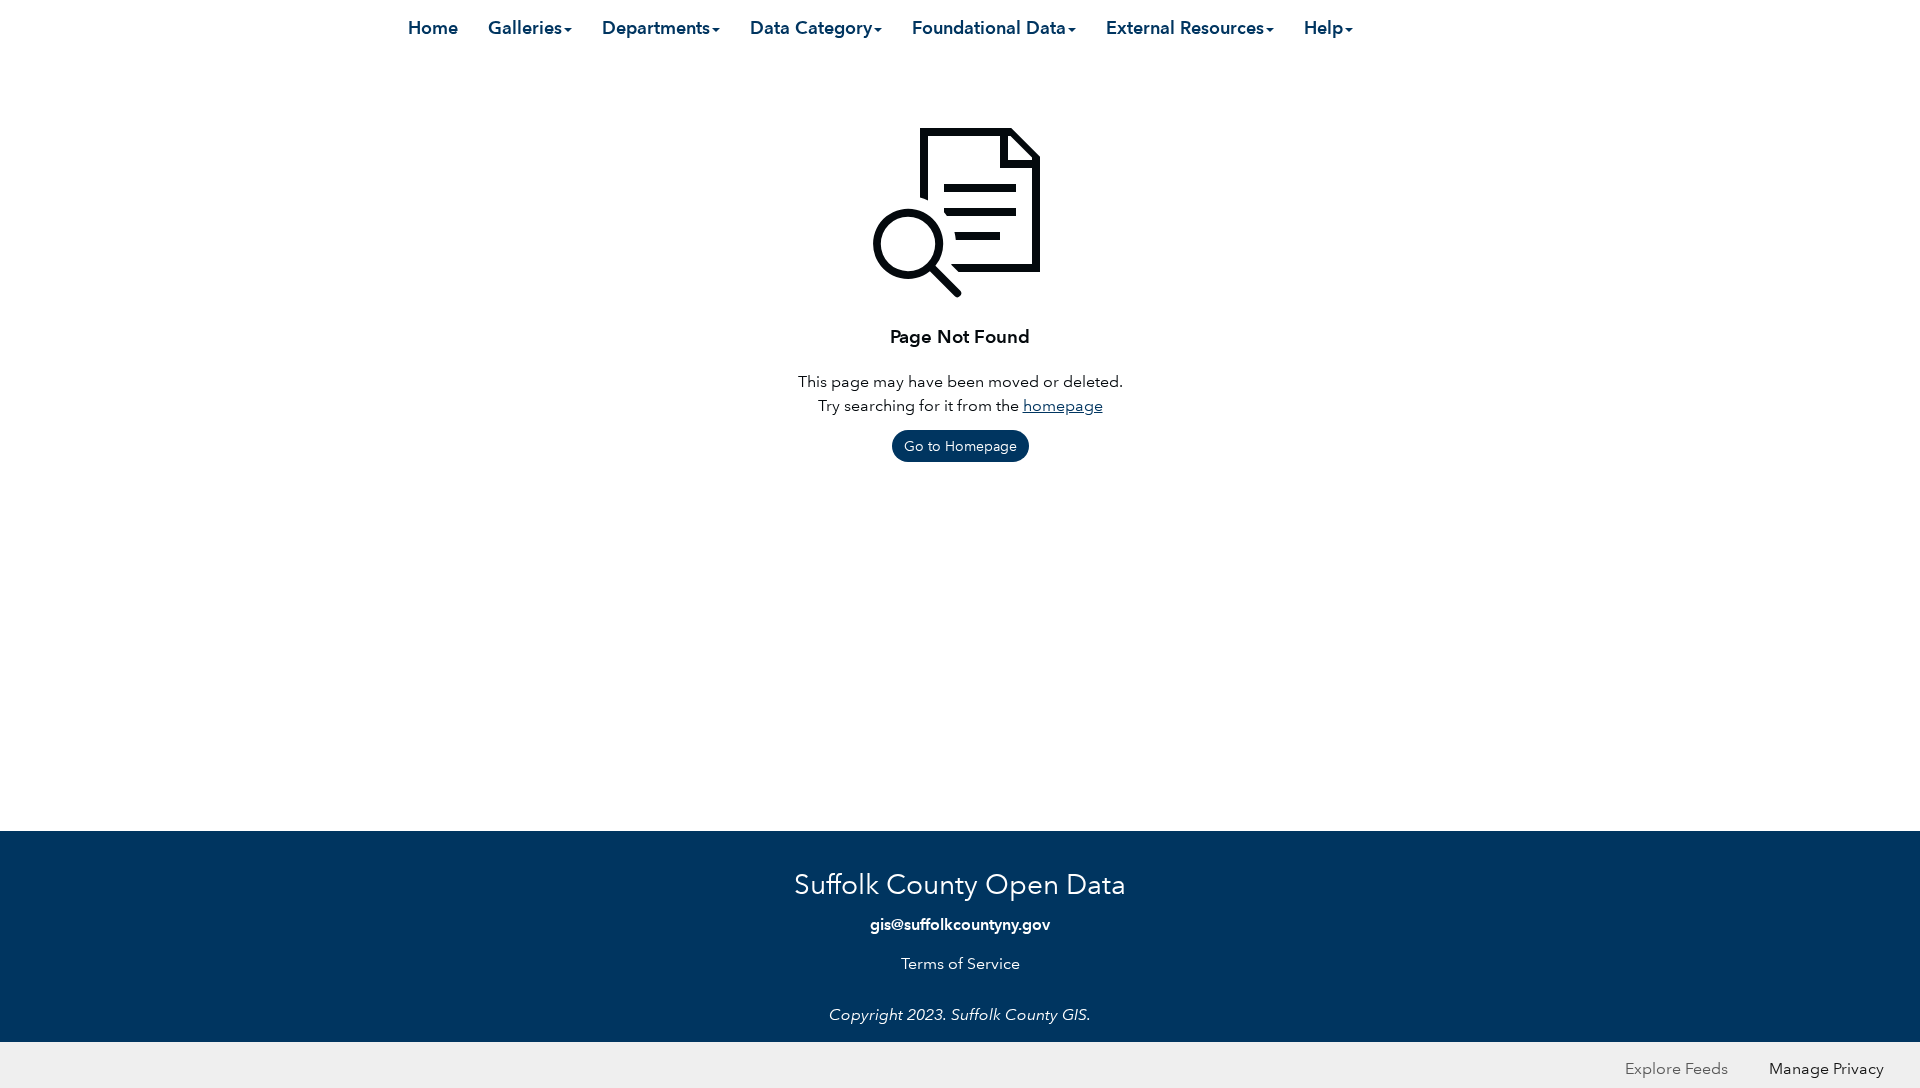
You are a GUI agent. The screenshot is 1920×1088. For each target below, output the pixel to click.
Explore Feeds (1676, 1068)
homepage (1063, 405)
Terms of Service (960, 963)
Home (433, 27)
